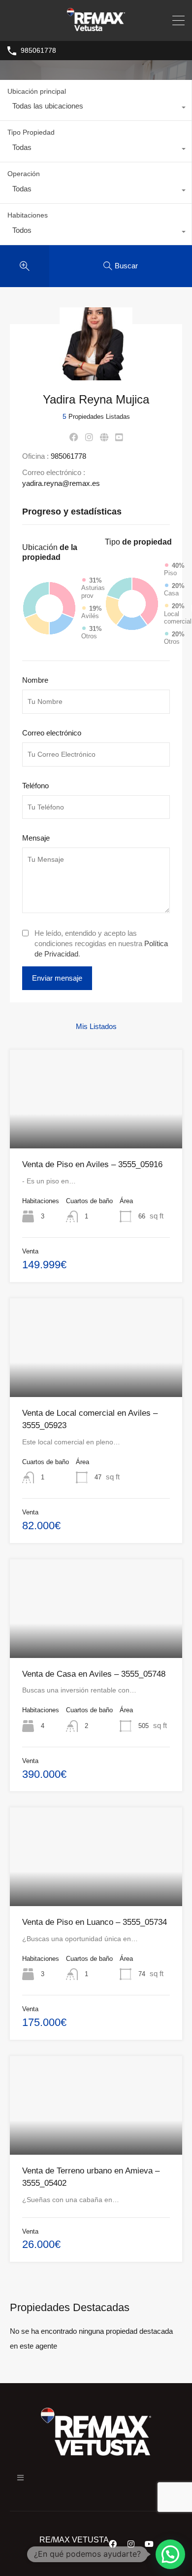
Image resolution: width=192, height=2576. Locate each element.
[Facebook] (113, 2544)
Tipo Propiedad (31, 132)
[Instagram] (131, 2544)
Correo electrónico (52, 733)
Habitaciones (28, 215)
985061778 (38, 50)
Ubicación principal (37, 91)
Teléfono (35, 786)
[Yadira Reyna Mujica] (96, 376)
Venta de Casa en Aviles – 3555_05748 (94, 1674)
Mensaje (36, 838)
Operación (24, 174)
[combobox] (96, 109)
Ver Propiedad (96, 1129)
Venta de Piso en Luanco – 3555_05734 (95, 1922)
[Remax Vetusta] (96, 29)
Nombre (35, 680)
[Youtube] (149, 2544)
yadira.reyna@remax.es (61, 483)
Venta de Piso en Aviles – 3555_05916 (92, 1164)
